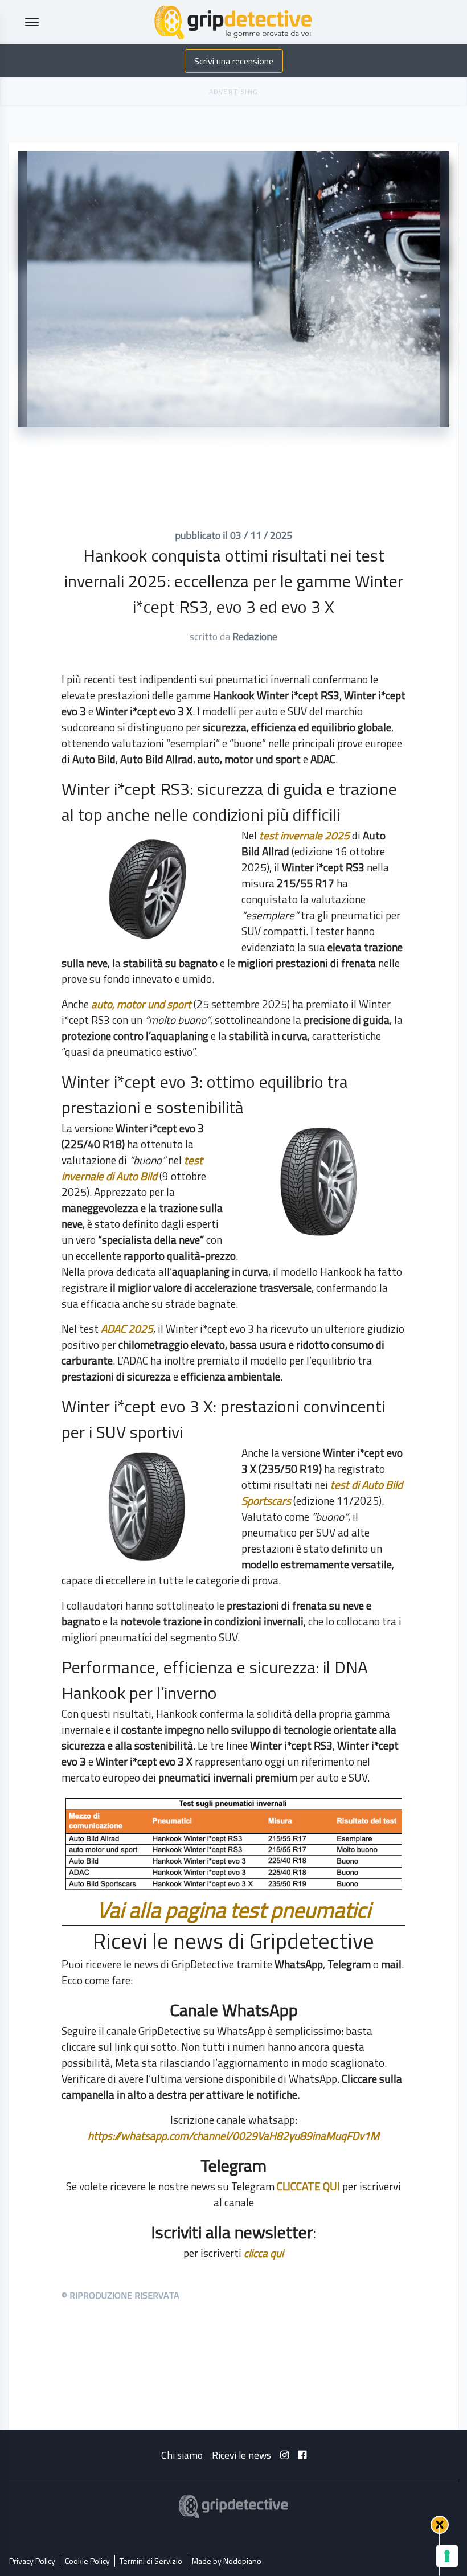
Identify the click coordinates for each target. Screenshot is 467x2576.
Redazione (255, 636)
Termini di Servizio (151, 2561)
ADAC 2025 (127, 1328)
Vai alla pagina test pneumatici (234, 1910)
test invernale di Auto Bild (132, 1168)
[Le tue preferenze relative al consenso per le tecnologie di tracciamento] (447, 2556)
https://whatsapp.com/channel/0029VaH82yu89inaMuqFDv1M (233, 2135)
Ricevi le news (241, 2455)
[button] (440, 2525)
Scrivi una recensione (234, 61)
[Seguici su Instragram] (284, 2455)
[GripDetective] (233, 2507)
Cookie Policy (87, 2561)
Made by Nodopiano (227, 2561)
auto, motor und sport (141, 1004)
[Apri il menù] (32, 22)
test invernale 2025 (306, 835)
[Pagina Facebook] (302, 2455)
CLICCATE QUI (308, 2186)
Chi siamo (182, 2455)
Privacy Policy (32, 2561)
